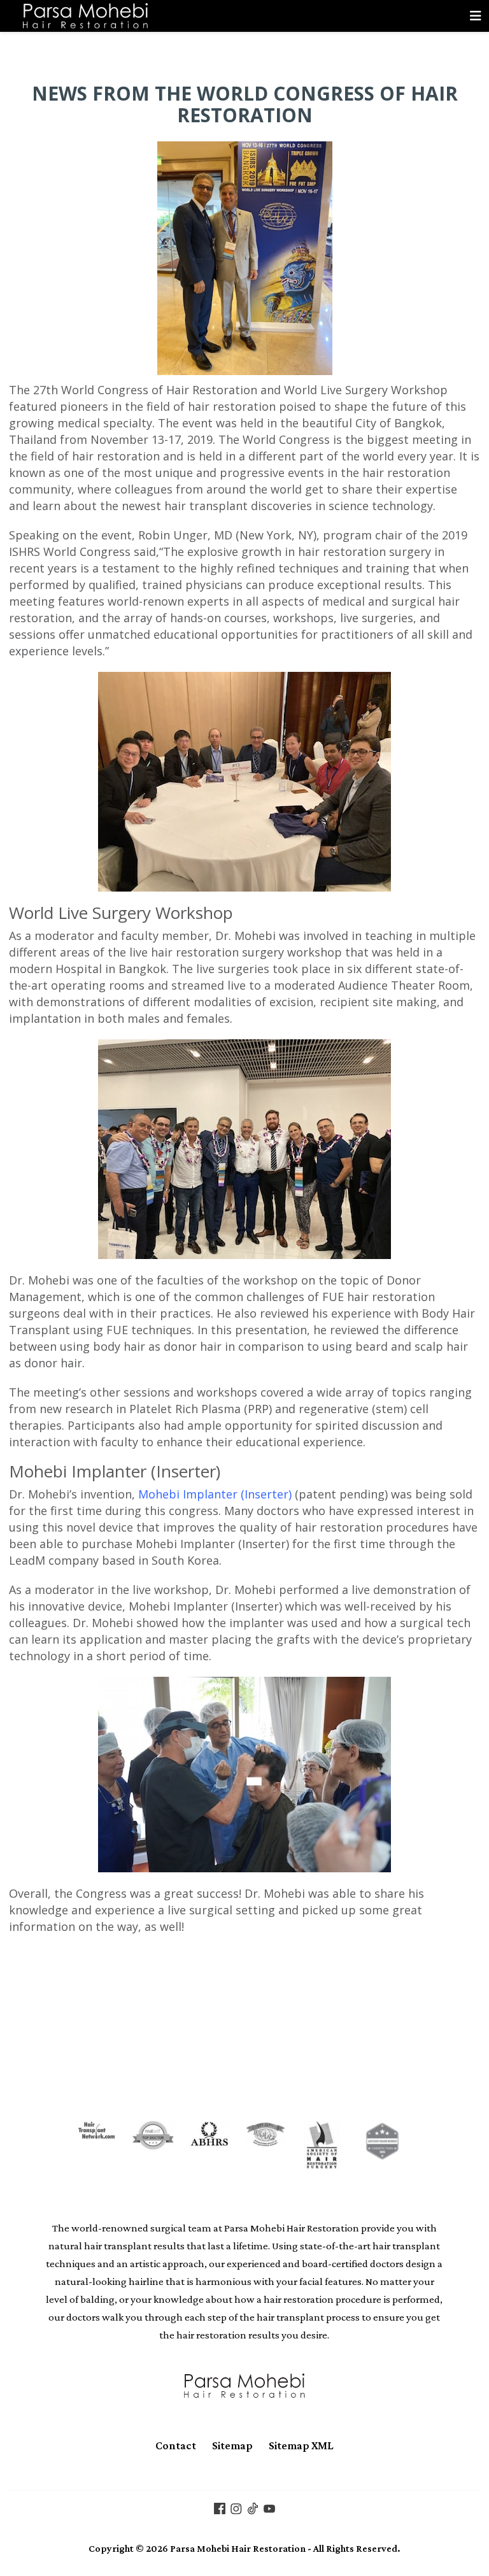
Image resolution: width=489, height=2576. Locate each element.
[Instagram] (236, 2508)
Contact (176, 2445)
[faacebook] (220, 2508)
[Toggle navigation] (476, 16)
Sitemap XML (301, 2445)
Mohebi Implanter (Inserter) (215, 1494)
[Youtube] (269, 2508)
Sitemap (232, 2445)
